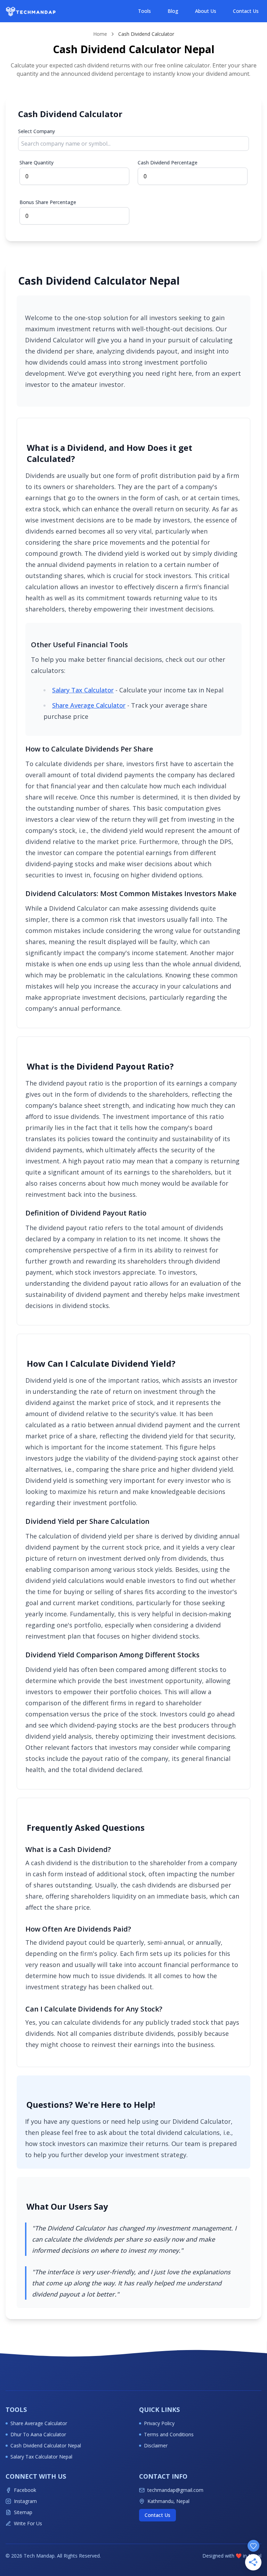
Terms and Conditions (169, 2434)
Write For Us (28, 2523)
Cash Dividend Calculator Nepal (46, 2445)
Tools (144, 11)
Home (100, 34)
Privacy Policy (159, 2423)
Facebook (25, 2490)
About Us (206, 11)
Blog (173, 11)
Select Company (37, 131)
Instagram (25, 2501)
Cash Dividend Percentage (168, 162)
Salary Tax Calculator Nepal (41, 2457)
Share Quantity (37, 162)
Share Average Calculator (89, 705)
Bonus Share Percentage (48, 202)
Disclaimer (156, 2445)
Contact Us (246, 11)
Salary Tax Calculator (83, 690)
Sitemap (23, 2512)
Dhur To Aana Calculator (38, 2434)
